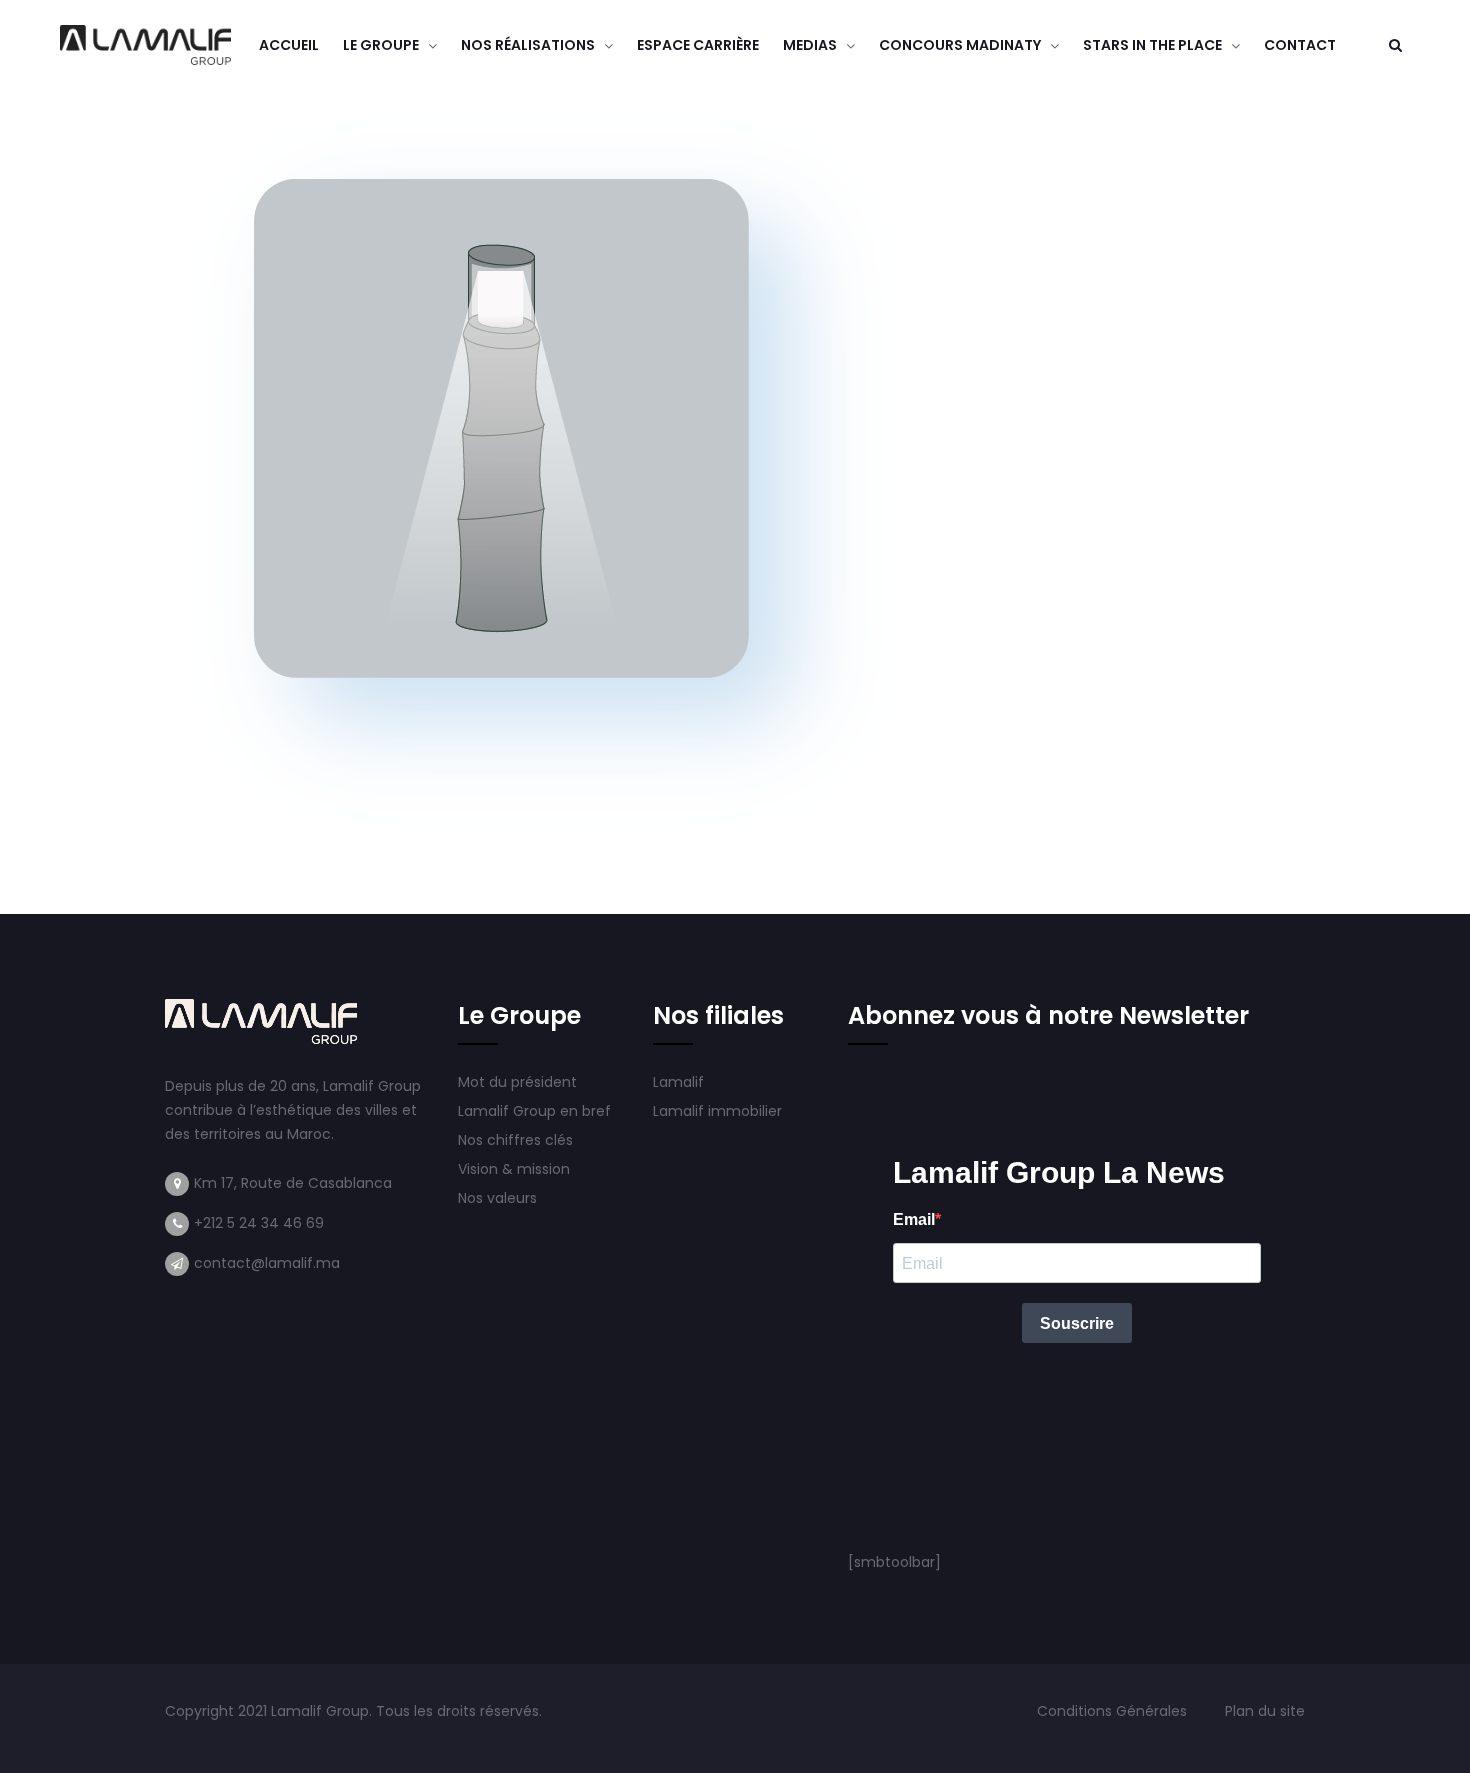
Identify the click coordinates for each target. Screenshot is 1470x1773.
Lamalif (678, 1082)
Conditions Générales (1114, 1711)
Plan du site (1265, 1711)
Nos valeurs (499, 1198)
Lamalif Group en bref (534, 1111)
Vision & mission (516, 1169)
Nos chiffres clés (515, 1140)
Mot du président (517, 1082)
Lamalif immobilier (717, 1111)
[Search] (1395, 45)
